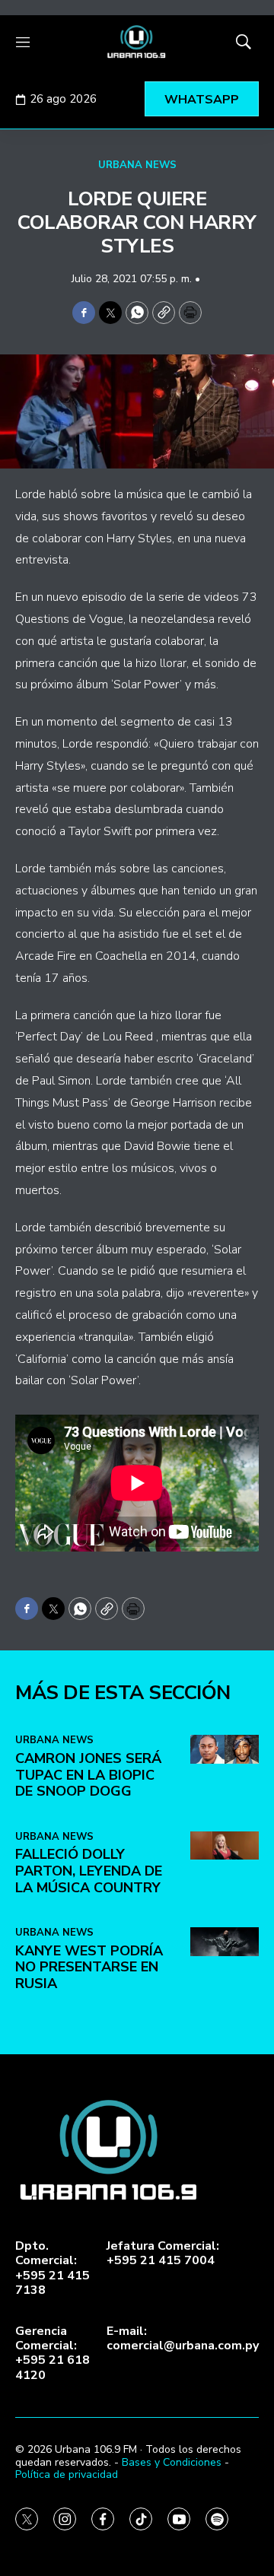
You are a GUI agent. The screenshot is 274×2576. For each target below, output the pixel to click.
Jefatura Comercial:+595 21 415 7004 (163, 2254)
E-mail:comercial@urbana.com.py (183, 2339)
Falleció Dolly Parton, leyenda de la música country (89, 1871)
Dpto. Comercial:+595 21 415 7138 (53, 2268)
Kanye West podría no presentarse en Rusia (89, 1967)
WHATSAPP (202, 100)
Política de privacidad (67, 2474)
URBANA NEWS (137, 165)
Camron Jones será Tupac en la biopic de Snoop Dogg (88, 1775)
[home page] (137, 42)
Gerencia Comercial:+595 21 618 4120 (53, 2354)
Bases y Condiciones (172, 2462)
